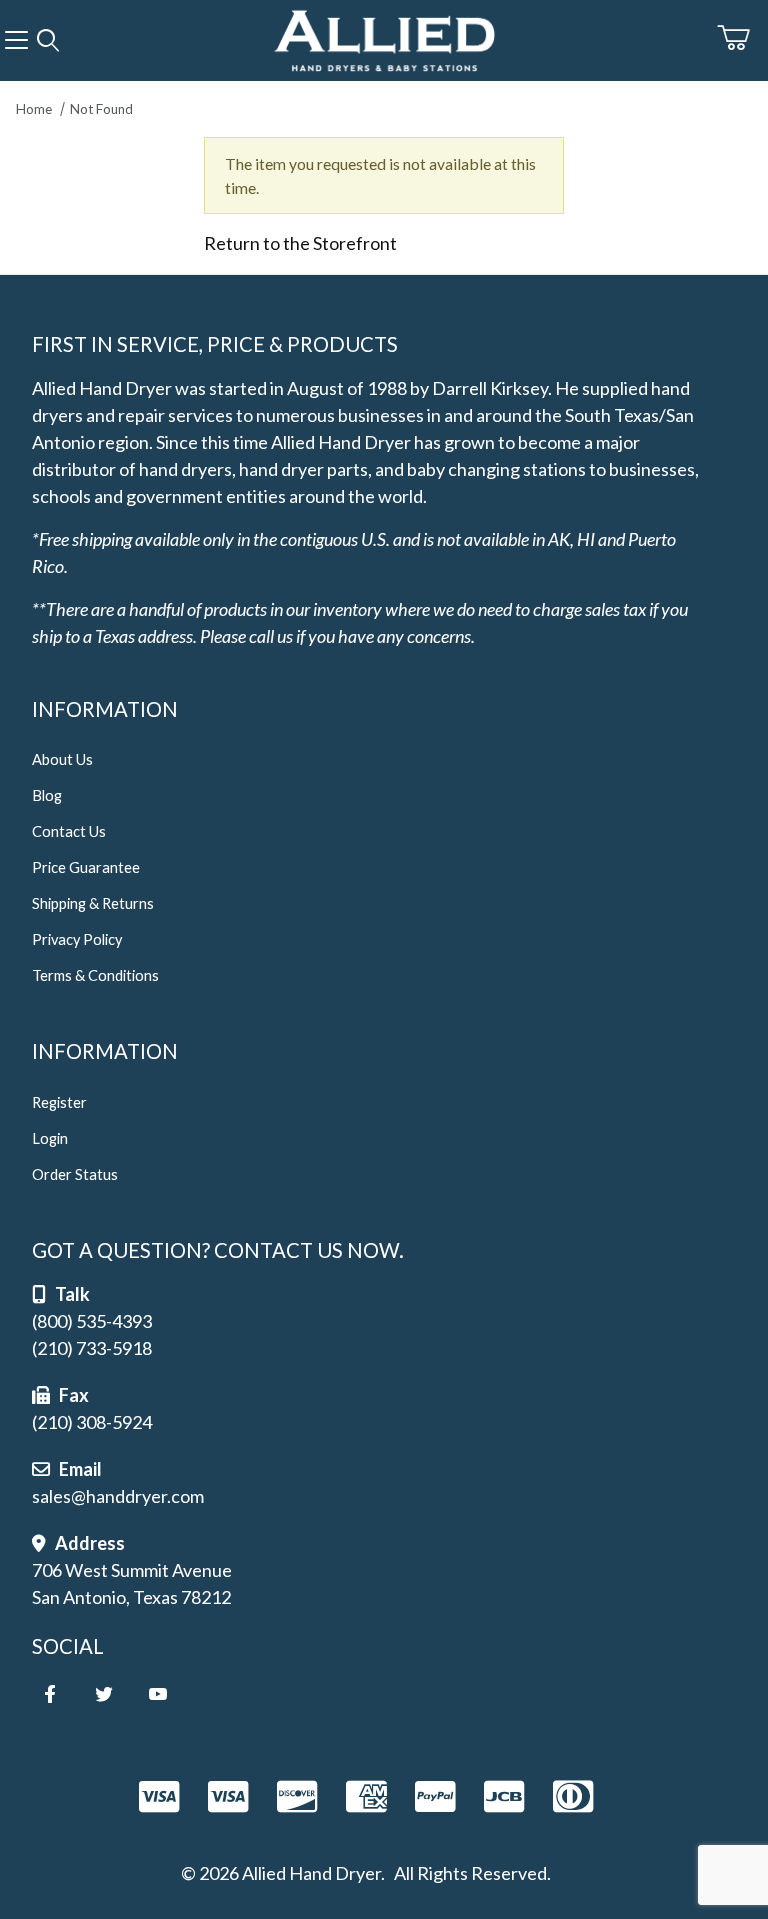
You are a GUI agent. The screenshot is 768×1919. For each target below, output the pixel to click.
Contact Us (69, 831)
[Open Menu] (16, 41)
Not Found (101, 109)
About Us (62, 759)
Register (59, 1102)
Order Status (75, 1174)
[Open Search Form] (48, 41)
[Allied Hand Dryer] (384, 38)
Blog (47, 795)
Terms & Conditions (95, 975)
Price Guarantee (86, 867)
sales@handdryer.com (118, 1496)
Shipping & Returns (93, 903)
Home (34, 109)
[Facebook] (50, 1694)
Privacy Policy (77, 939)
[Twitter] (104, 1694)
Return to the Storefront (300, 243)
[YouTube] (158, 1694)
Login (50, 1138)
